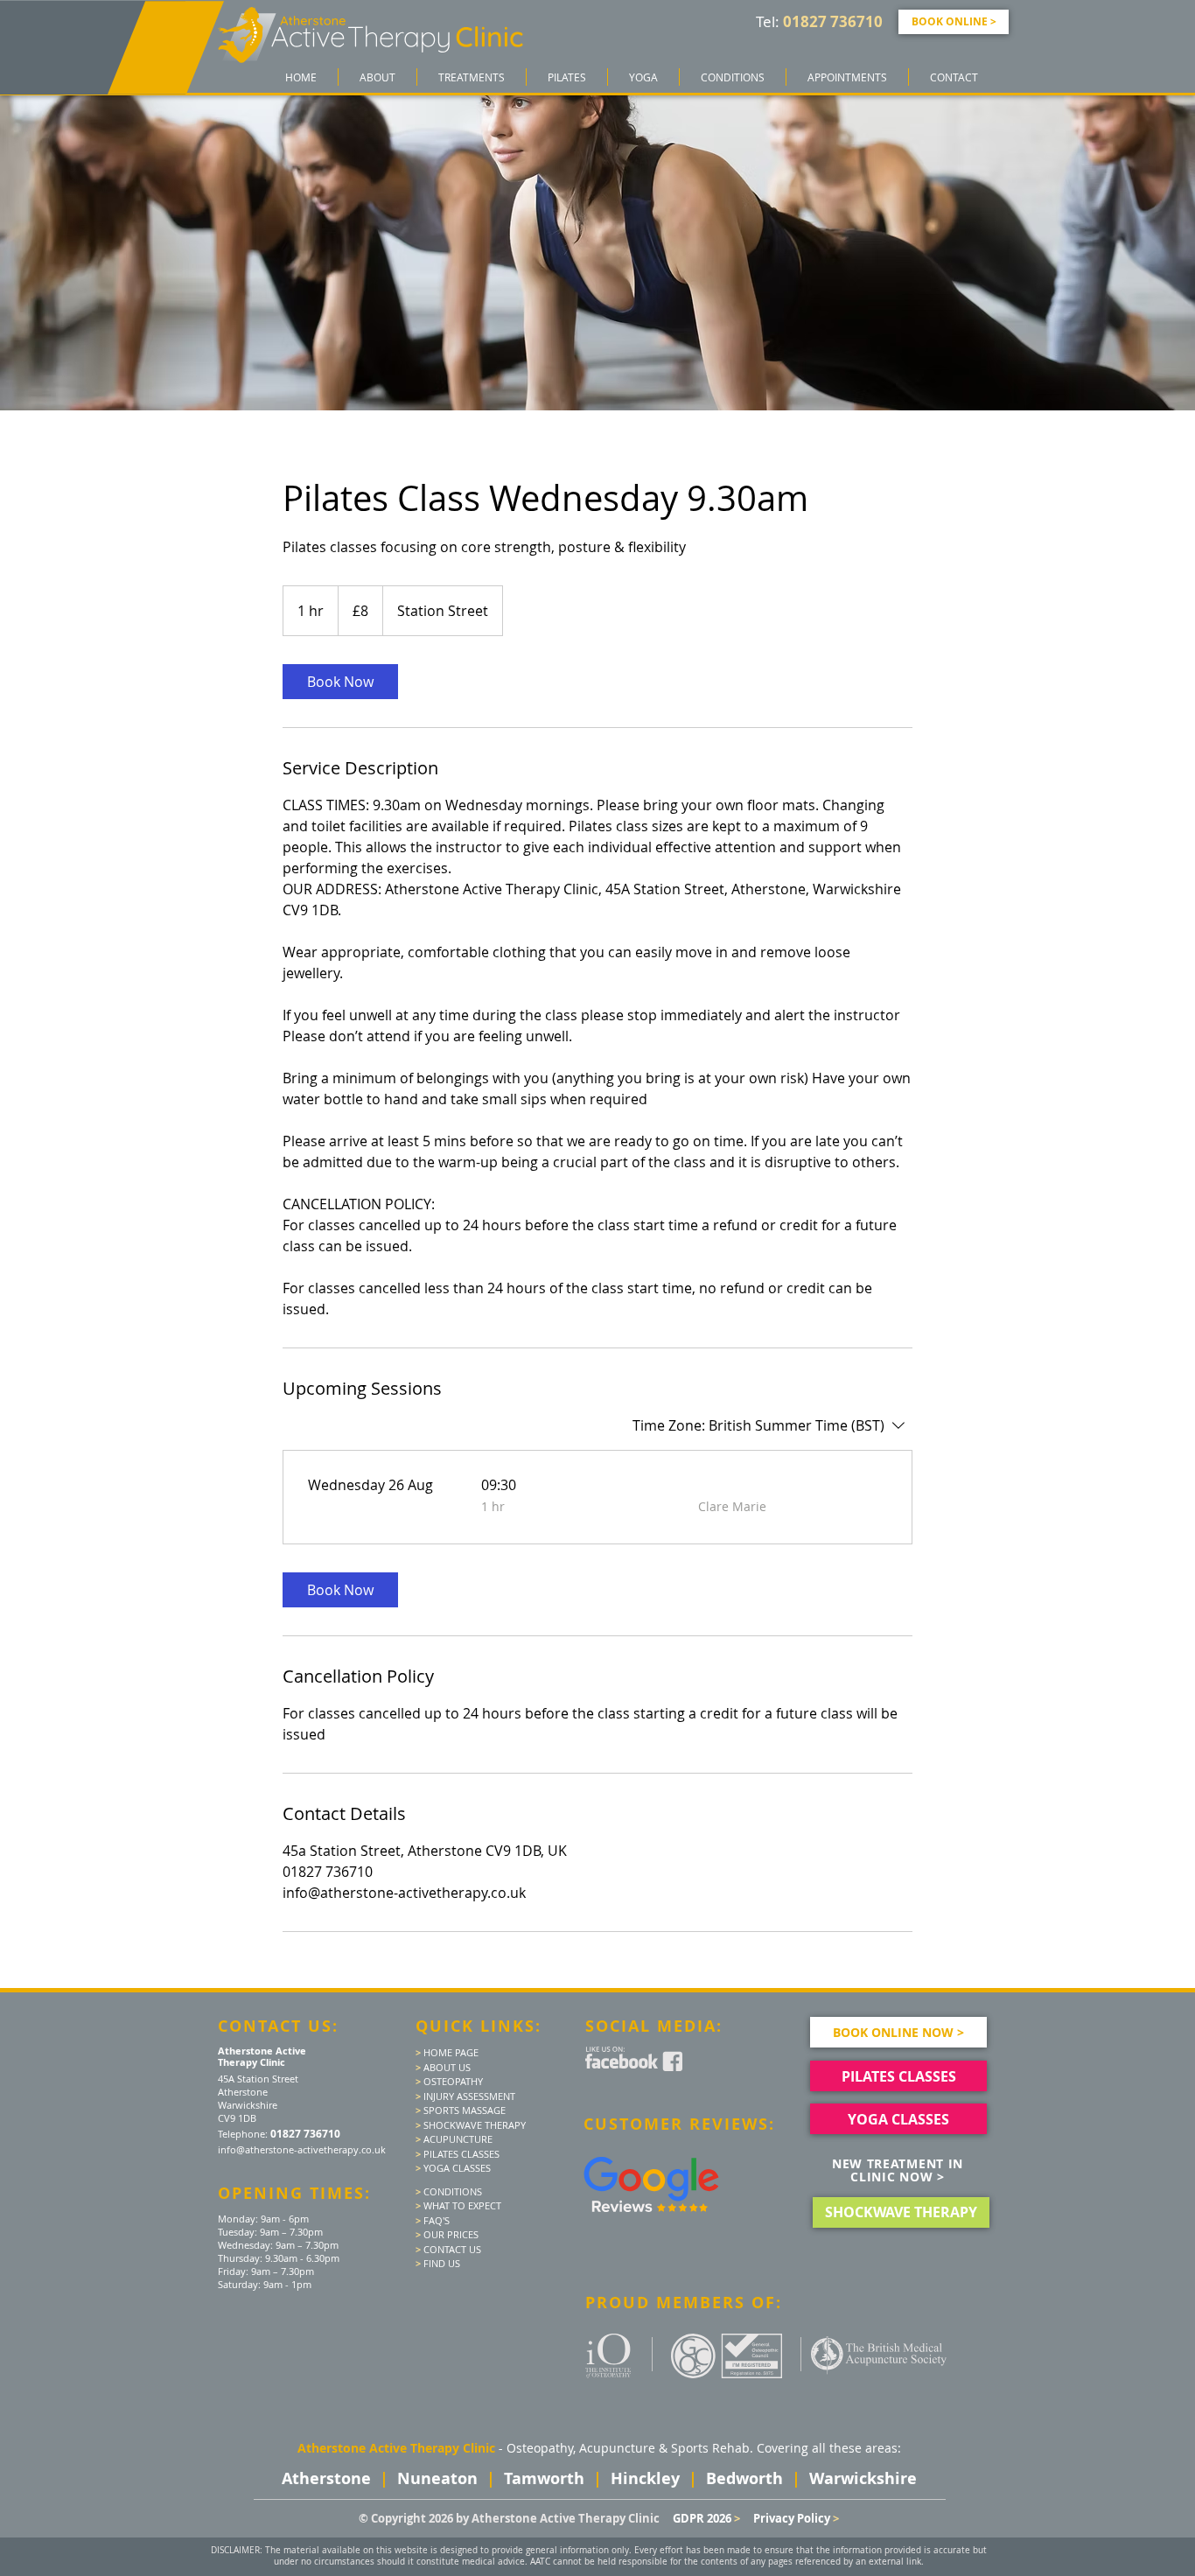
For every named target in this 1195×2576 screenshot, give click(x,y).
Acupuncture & (625, 2448)
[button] (472, 77)
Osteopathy (540, 2448)
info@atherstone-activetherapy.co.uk (302, 2149)
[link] (340, 682)
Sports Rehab (710, 2448)
